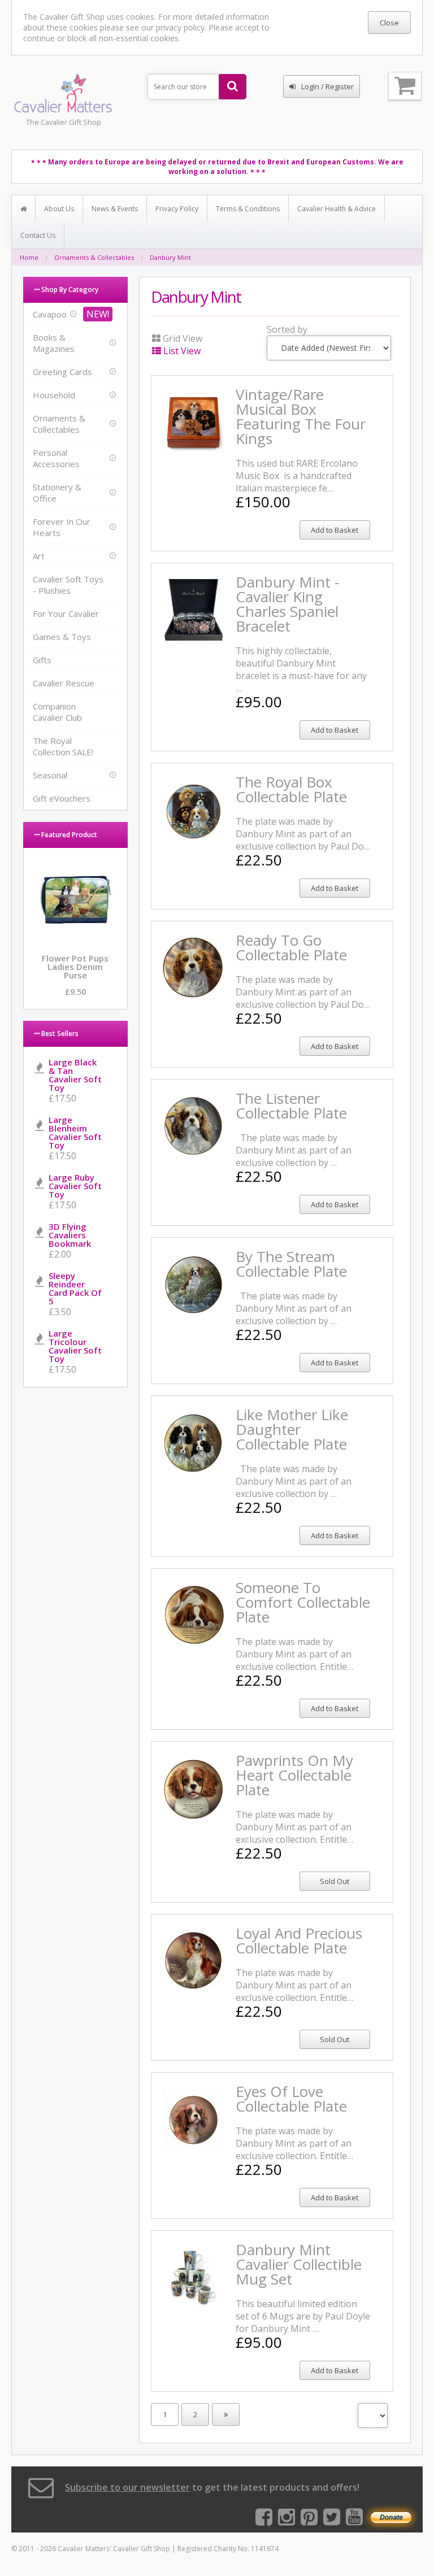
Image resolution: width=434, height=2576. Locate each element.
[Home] (24, 209)
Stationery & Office (57, 493)
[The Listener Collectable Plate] (194, 1150)
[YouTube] (354, 2521)
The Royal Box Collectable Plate (291, 789)
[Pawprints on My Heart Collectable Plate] (194, 1812)
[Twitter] (332, 2521)
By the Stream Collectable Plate (291, 1264)
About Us (59, 209)
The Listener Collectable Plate (291, 1106)
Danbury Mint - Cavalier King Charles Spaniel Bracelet (287, 604)
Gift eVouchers (62, 798)
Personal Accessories (56, 458)
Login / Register (327, 86)
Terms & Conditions (248, 209)
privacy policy (180, 27)
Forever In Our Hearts (62, 527)
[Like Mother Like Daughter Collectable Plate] (194, 1466)
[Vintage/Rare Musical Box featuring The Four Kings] (194, 446)
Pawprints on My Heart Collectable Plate (294, 1775)
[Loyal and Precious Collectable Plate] (194, 1985)
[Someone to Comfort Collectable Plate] (194, 1639)
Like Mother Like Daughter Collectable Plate (292, 1429)
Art (39, 556)
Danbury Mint (170, 257)
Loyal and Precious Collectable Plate (299, 1940)
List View (182, 351)
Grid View (181, 338)
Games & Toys (62, 637)
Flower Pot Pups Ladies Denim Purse (75, 967)
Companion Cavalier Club (57, 712)
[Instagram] (287, 2521)
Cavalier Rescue (64, 683)
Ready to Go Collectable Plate (291, 947)
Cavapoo (50, 314)
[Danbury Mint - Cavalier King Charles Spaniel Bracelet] (194, 633)
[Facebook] (264, 2521)
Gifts (42, 660)
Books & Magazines (54, 343)
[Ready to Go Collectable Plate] (194, 991)
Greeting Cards (62, 372)
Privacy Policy (177, 209)
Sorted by (287, 329)
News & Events (115, 209)
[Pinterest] (309, 2521)
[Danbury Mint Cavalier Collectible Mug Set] (194, 2301)
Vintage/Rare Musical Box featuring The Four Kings (301, 416)
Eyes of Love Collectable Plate (291, 2099)
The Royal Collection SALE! (63, 746)
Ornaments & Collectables (94, 257)
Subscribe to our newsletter (127, 2487)
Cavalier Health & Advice (337, 209)
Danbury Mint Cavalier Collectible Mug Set (299, 2264)
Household (54, 395)
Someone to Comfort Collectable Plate (303, 1602)
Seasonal (50, 775)
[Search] (233, 87)
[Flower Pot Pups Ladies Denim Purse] (75, 937)
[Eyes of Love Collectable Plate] (194, 2143)
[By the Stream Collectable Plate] (194, 1308)
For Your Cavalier (66, 613)
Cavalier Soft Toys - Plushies (68, 585)
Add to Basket (335, 530)
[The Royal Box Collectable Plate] (194, 833)
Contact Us (38, 235)
